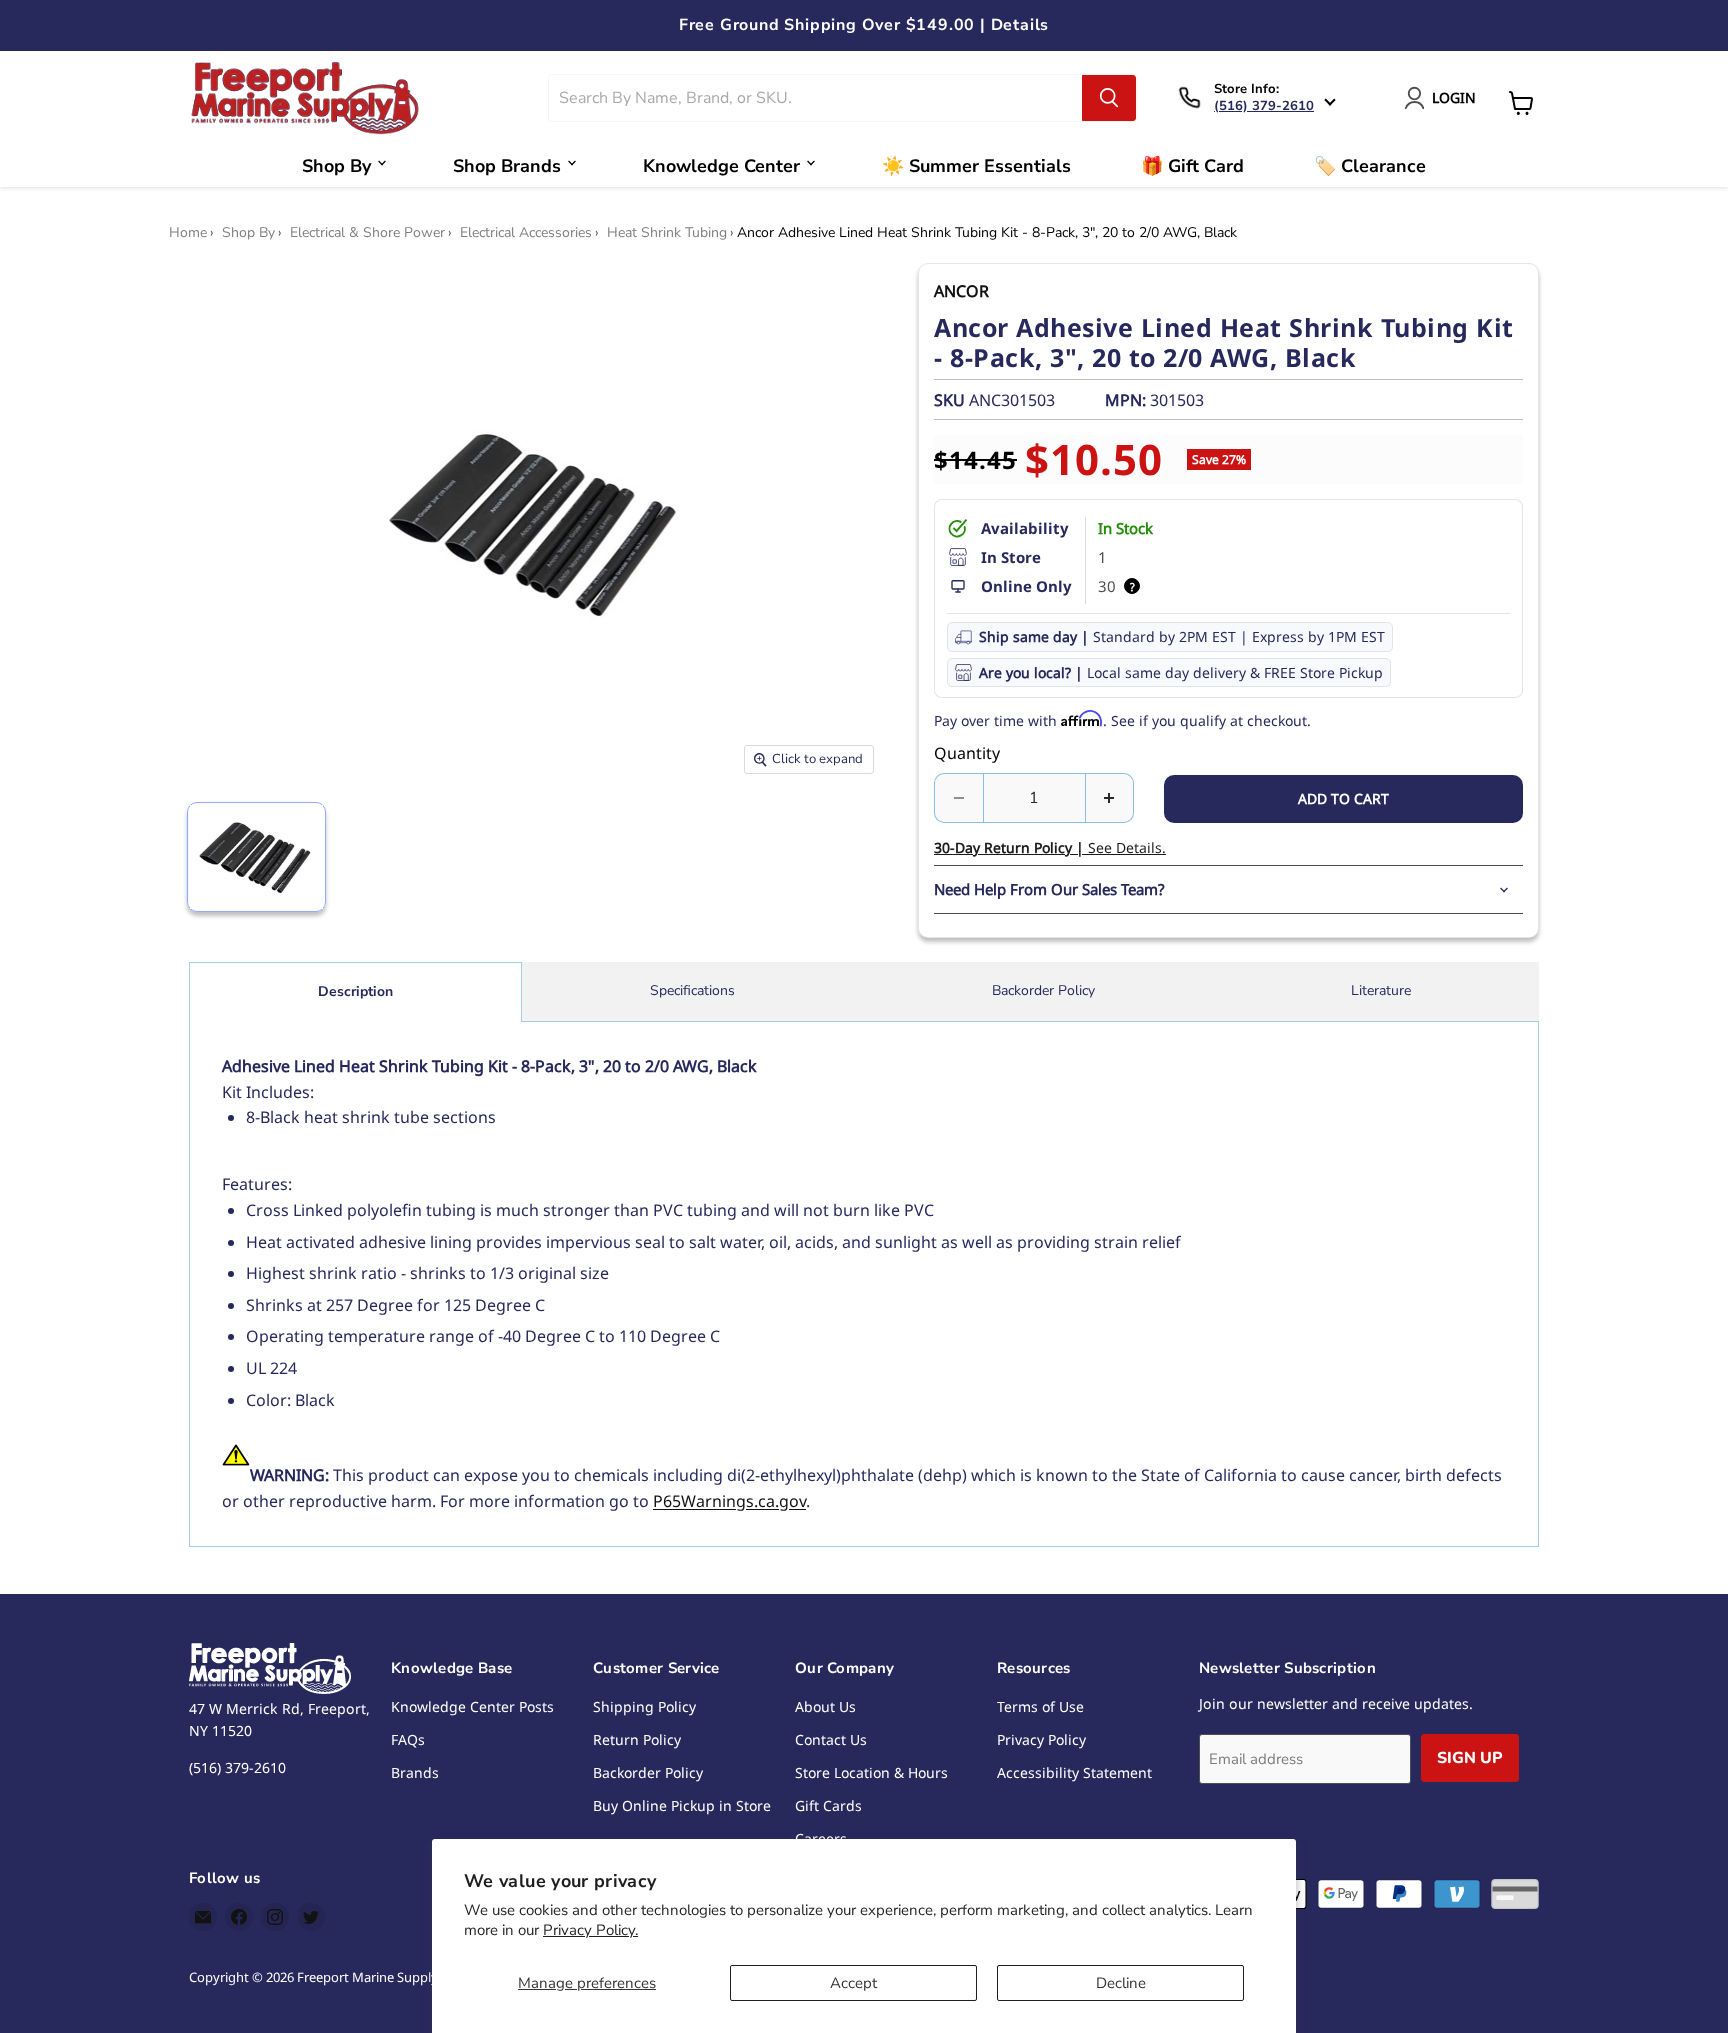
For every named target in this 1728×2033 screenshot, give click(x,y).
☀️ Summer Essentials (976, 166)
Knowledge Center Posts (472, 1706)
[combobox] (816, 98)
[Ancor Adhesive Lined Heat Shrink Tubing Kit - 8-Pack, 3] (256, 857)
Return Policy (637, 1739)
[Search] (1109, 98)
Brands (415, 1772)
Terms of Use (1040, 1706)
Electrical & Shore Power (367, 233)
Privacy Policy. (590, 1930)
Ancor (961, 291)
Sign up (1470, 1758)
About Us (825, 1706)
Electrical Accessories (526, 233)
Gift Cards (828, 1805)
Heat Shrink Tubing (667, 233)
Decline (1121, 1983)
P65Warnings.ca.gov (729, 1501)
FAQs (408, 1739)
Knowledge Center (721, 166)
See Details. (1050, 847)
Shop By (336, 166)
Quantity (967, 753)
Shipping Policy (644, 1706)
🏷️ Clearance (1370, 166)
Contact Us (831, 1739)
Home (188, 233)
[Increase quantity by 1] (1110, 798)
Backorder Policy (1043, 990)
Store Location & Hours (871, 1772)
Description (355, 991)
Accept (853, 1983)
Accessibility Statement (1074, 1772)
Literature (1381, 990)
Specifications (692, 990)
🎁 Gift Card (1192, 166)
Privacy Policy (1041, 1739)
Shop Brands (507, 166)
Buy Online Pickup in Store (682, 1805)
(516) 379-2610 (1264, 106)
